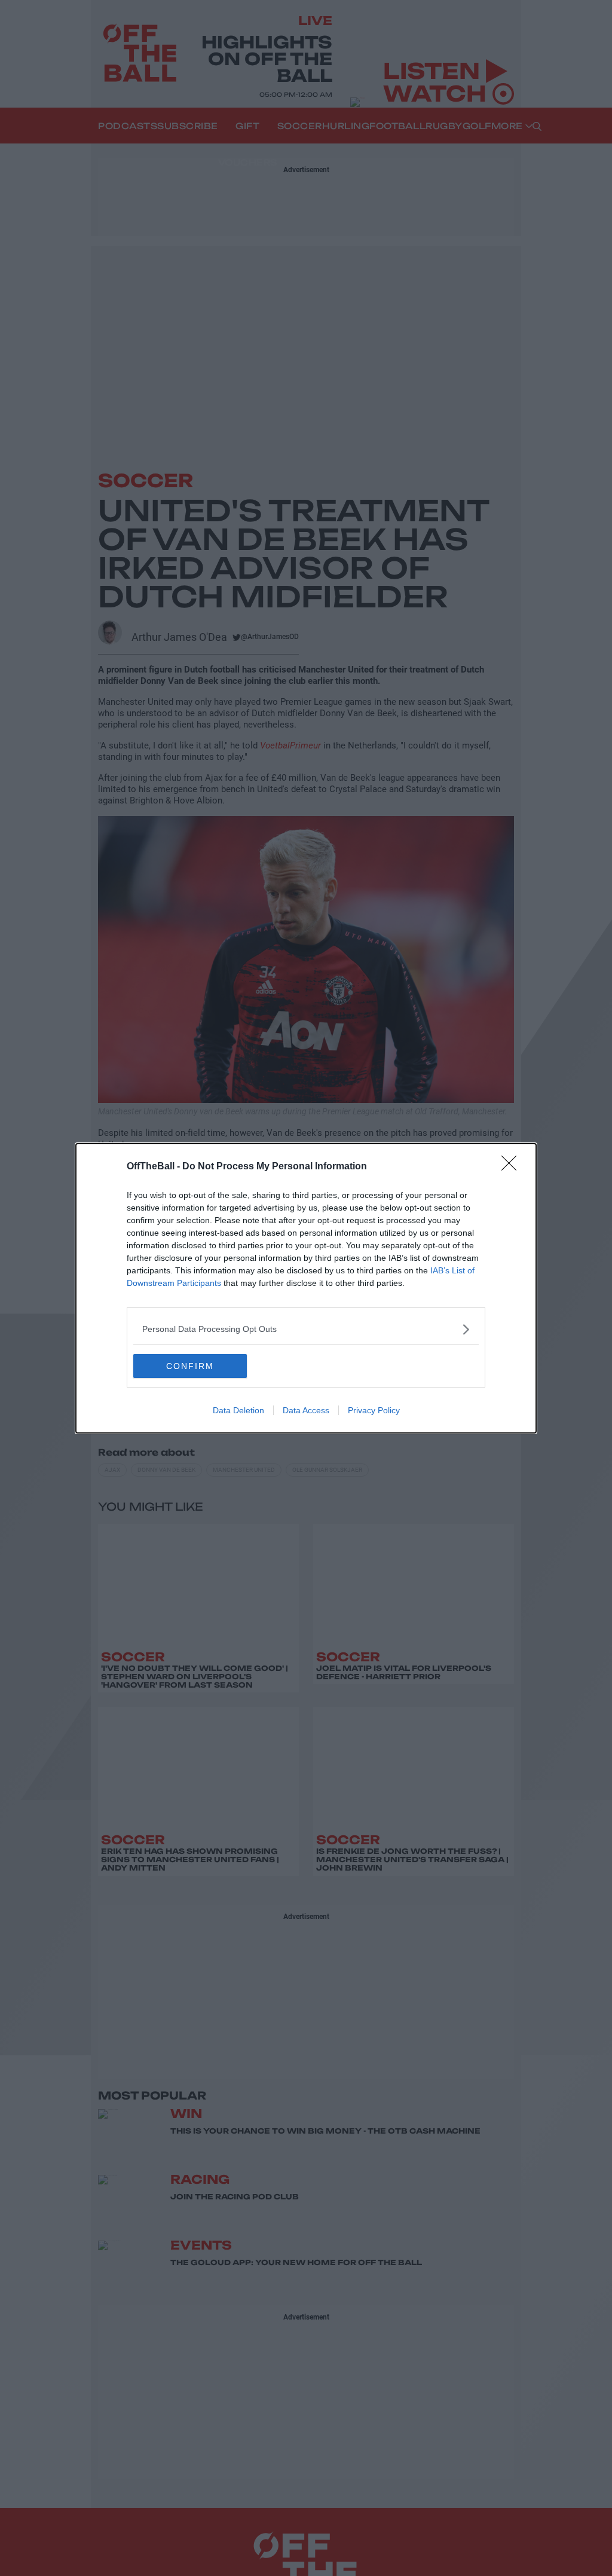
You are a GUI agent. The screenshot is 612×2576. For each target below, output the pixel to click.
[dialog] (306, 1288)
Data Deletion (238, 1410)
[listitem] (306, 1329)
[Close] (513, 1167)
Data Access (306, 1410)
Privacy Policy (374, 1410)
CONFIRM (190, 1366)
